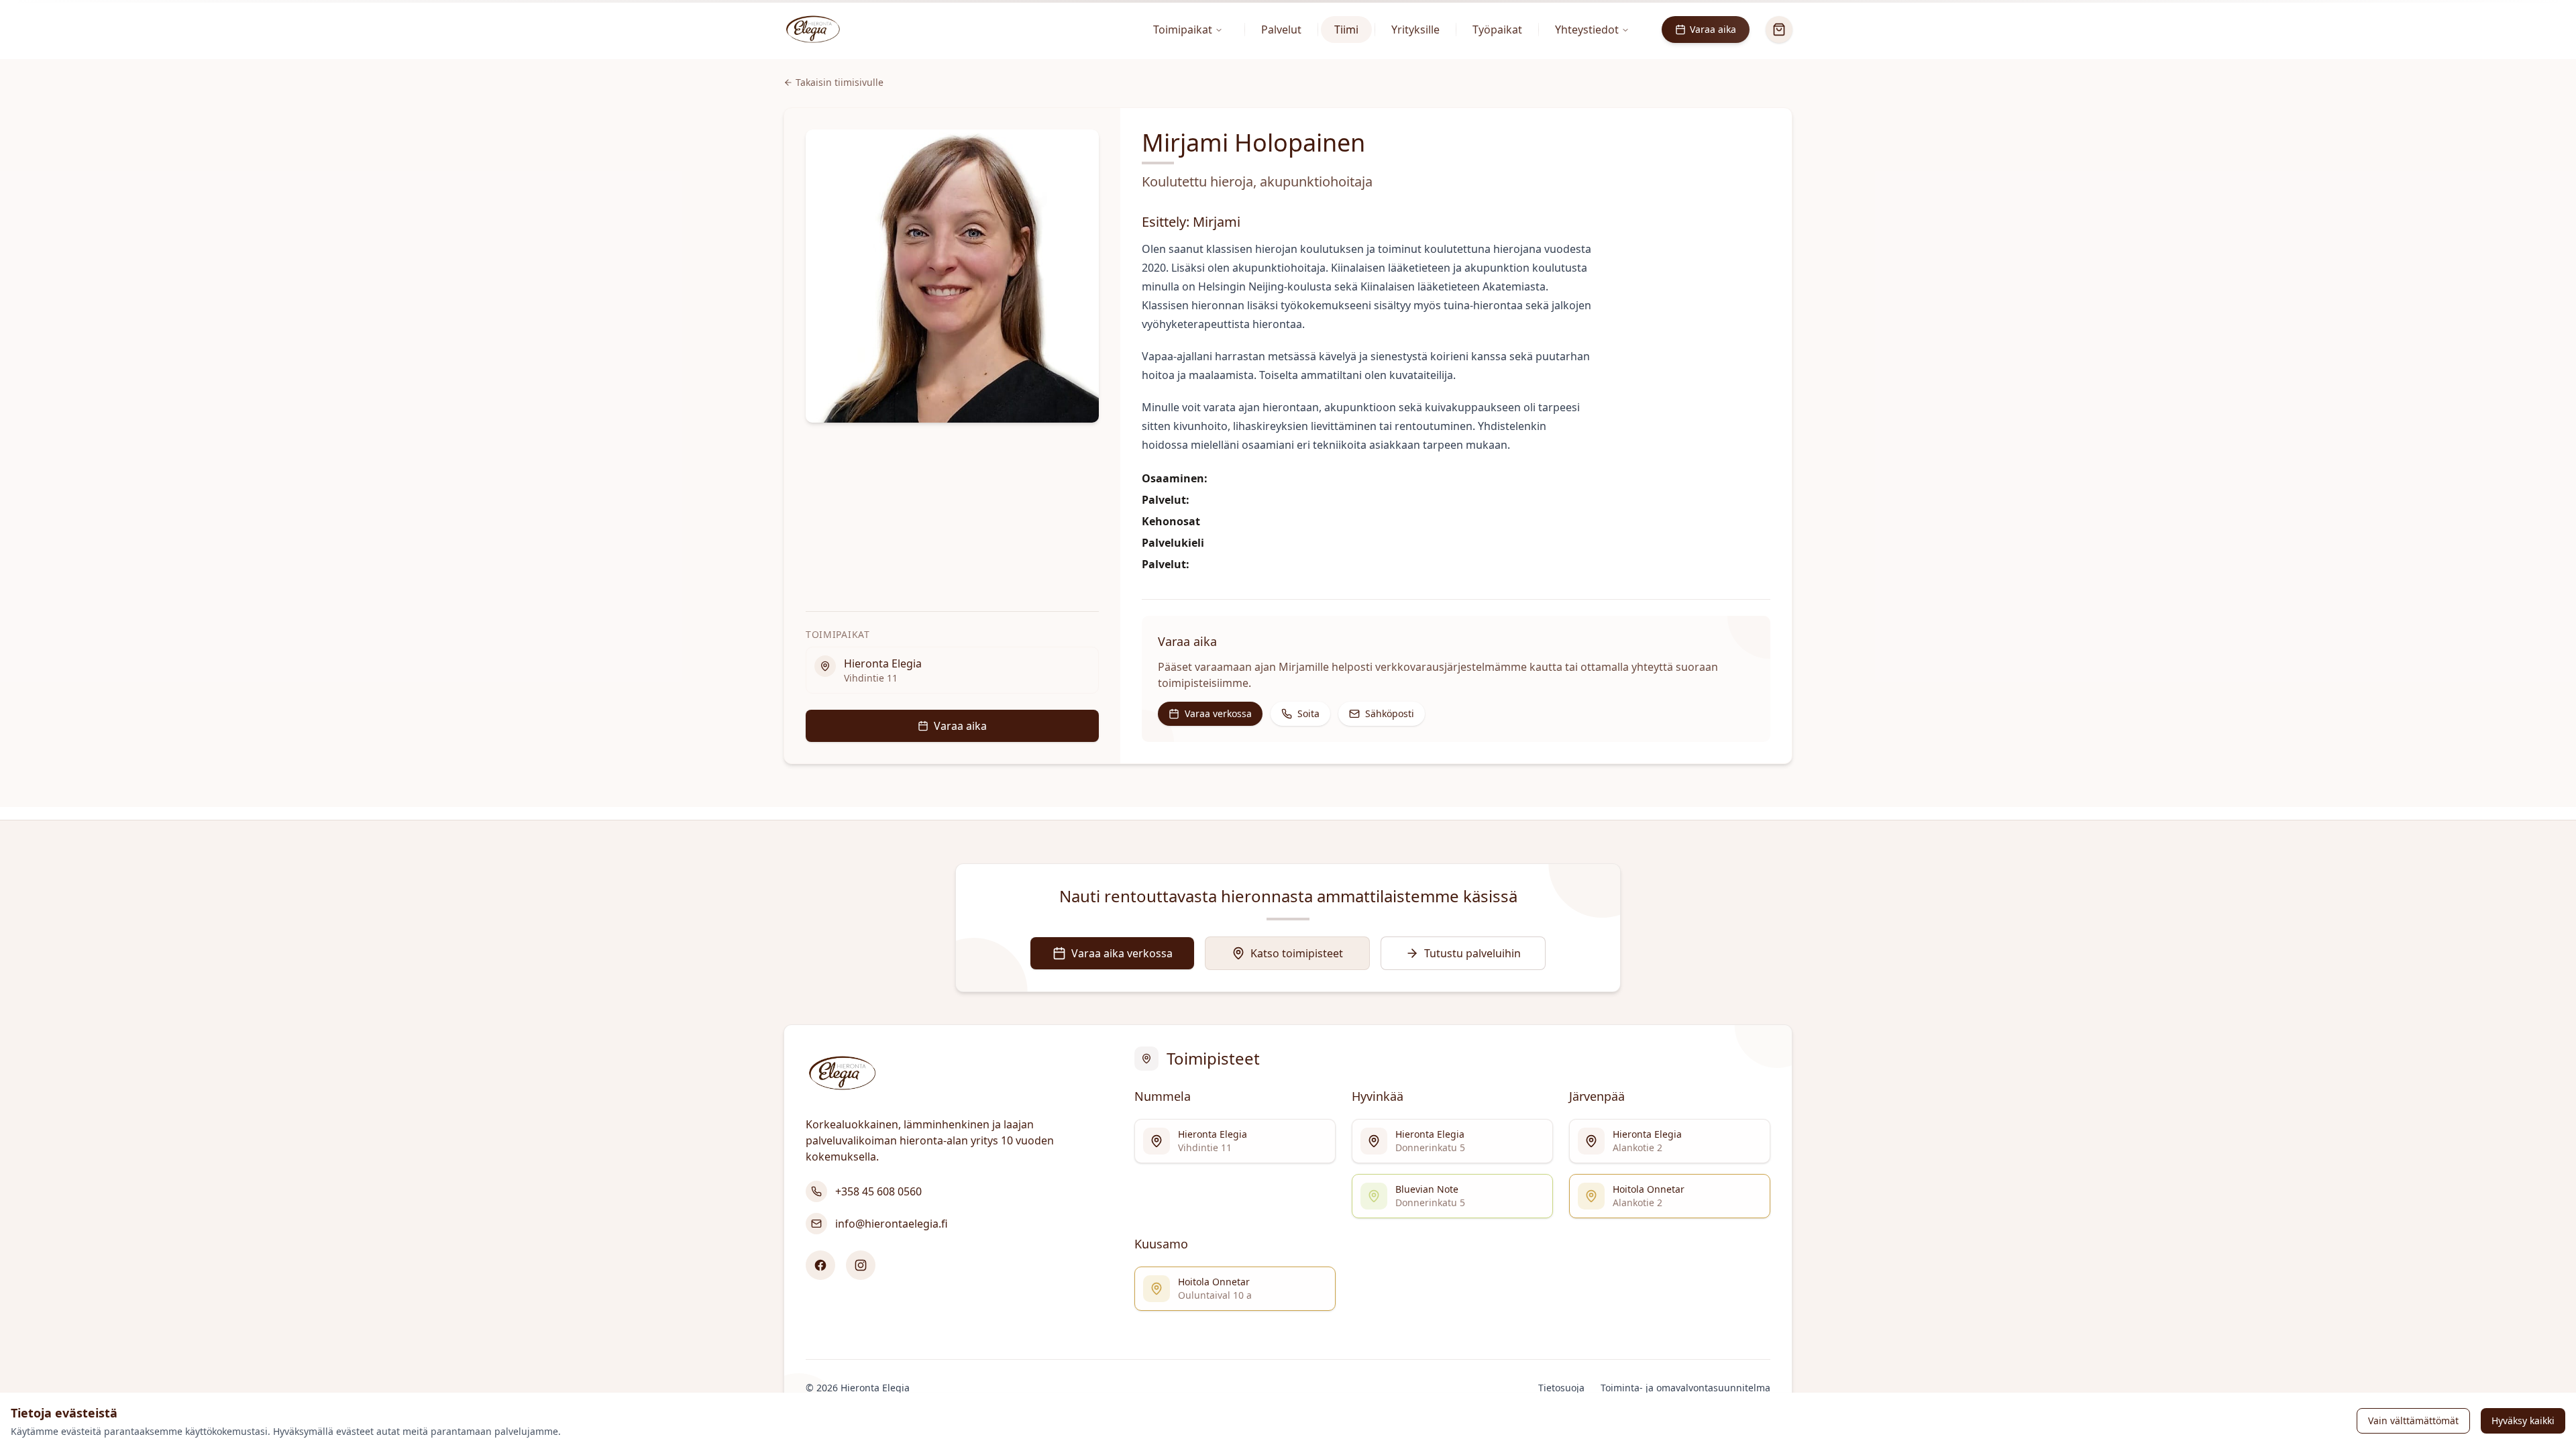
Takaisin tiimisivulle (840, 82)
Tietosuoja (1561, 1388)
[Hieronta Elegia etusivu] (813, 30)
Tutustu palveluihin (1472, 953)
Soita (1308, 713)
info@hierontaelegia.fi (892, 1224)
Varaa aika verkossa (1122, 953)
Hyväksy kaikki (2523, 1420)
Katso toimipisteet (1297, 953)
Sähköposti (1390, 713)
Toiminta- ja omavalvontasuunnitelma (1685, 1388)
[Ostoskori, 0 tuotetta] (1779, 30)
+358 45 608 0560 (878, 1191)
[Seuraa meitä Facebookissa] (820, 1265)
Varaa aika (1713, 29)
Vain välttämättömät (2413, 1420)
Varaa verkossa (1218, 713)
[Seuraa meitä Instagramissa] (861, 1265)
